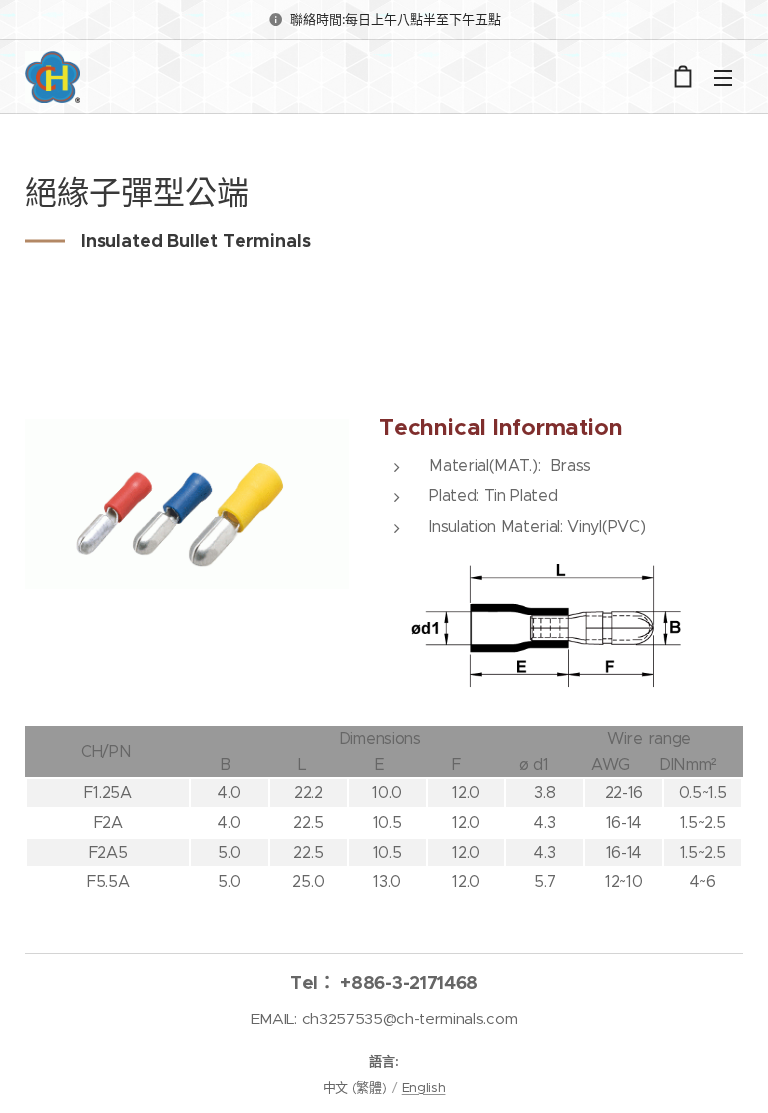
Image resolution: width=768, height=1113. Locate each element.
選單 (723, 77)
